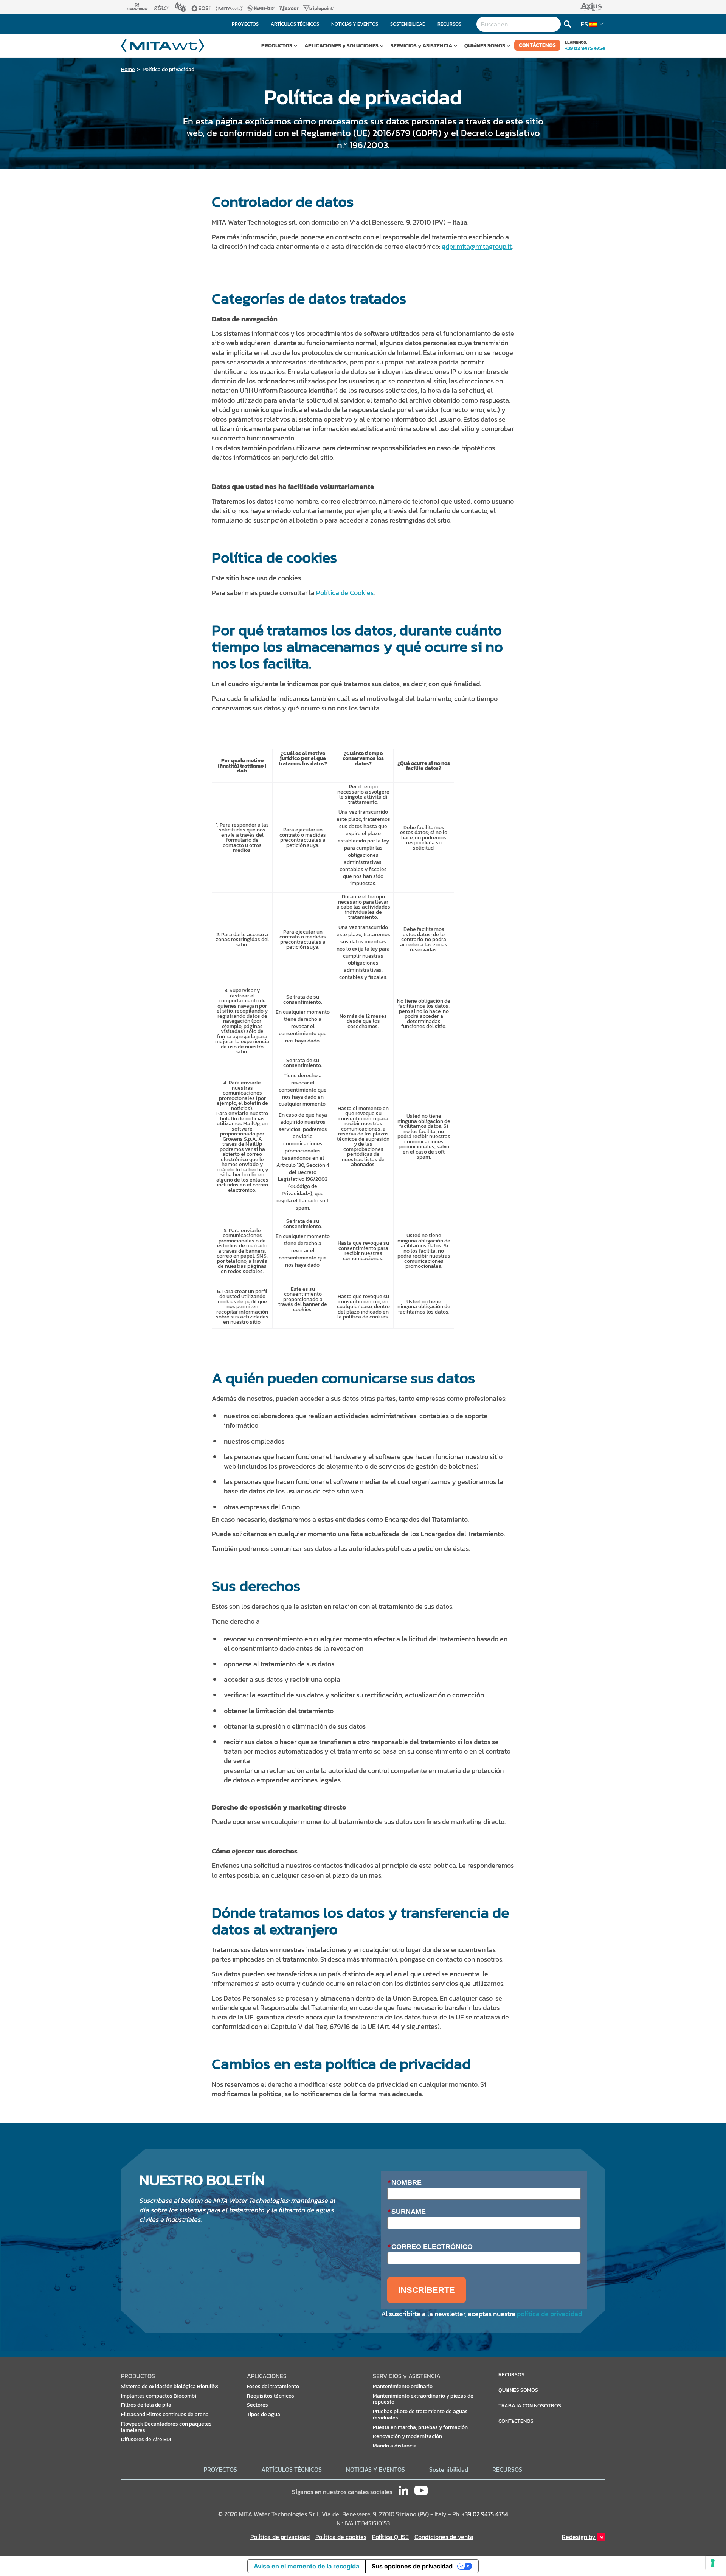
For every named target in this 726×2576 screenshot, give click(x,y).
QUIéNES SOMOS (485, 46)
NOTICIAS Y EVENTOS (375, 2470)
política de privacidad (549, 2314)
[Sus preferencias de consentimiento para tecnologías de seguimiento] (713, 2563)
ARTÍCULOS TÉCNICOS (292, 2470)
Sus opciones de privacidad (412, 2566)
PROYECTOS (220, 2470)
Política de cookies (341, 2537)
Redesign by (579, 2537)
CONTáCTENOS (537, 45)
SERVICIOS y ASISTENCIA (421, 46)
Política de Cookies (345, 593)
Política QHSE (390, 2537)
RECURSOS (507, 2470)
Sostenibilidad (449, 2470)
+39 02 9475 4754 (585, 48)
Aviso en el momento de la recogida (306, 2566)
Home (128, 69)
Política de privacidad (168, 69)
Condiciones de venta (444, 2537)
